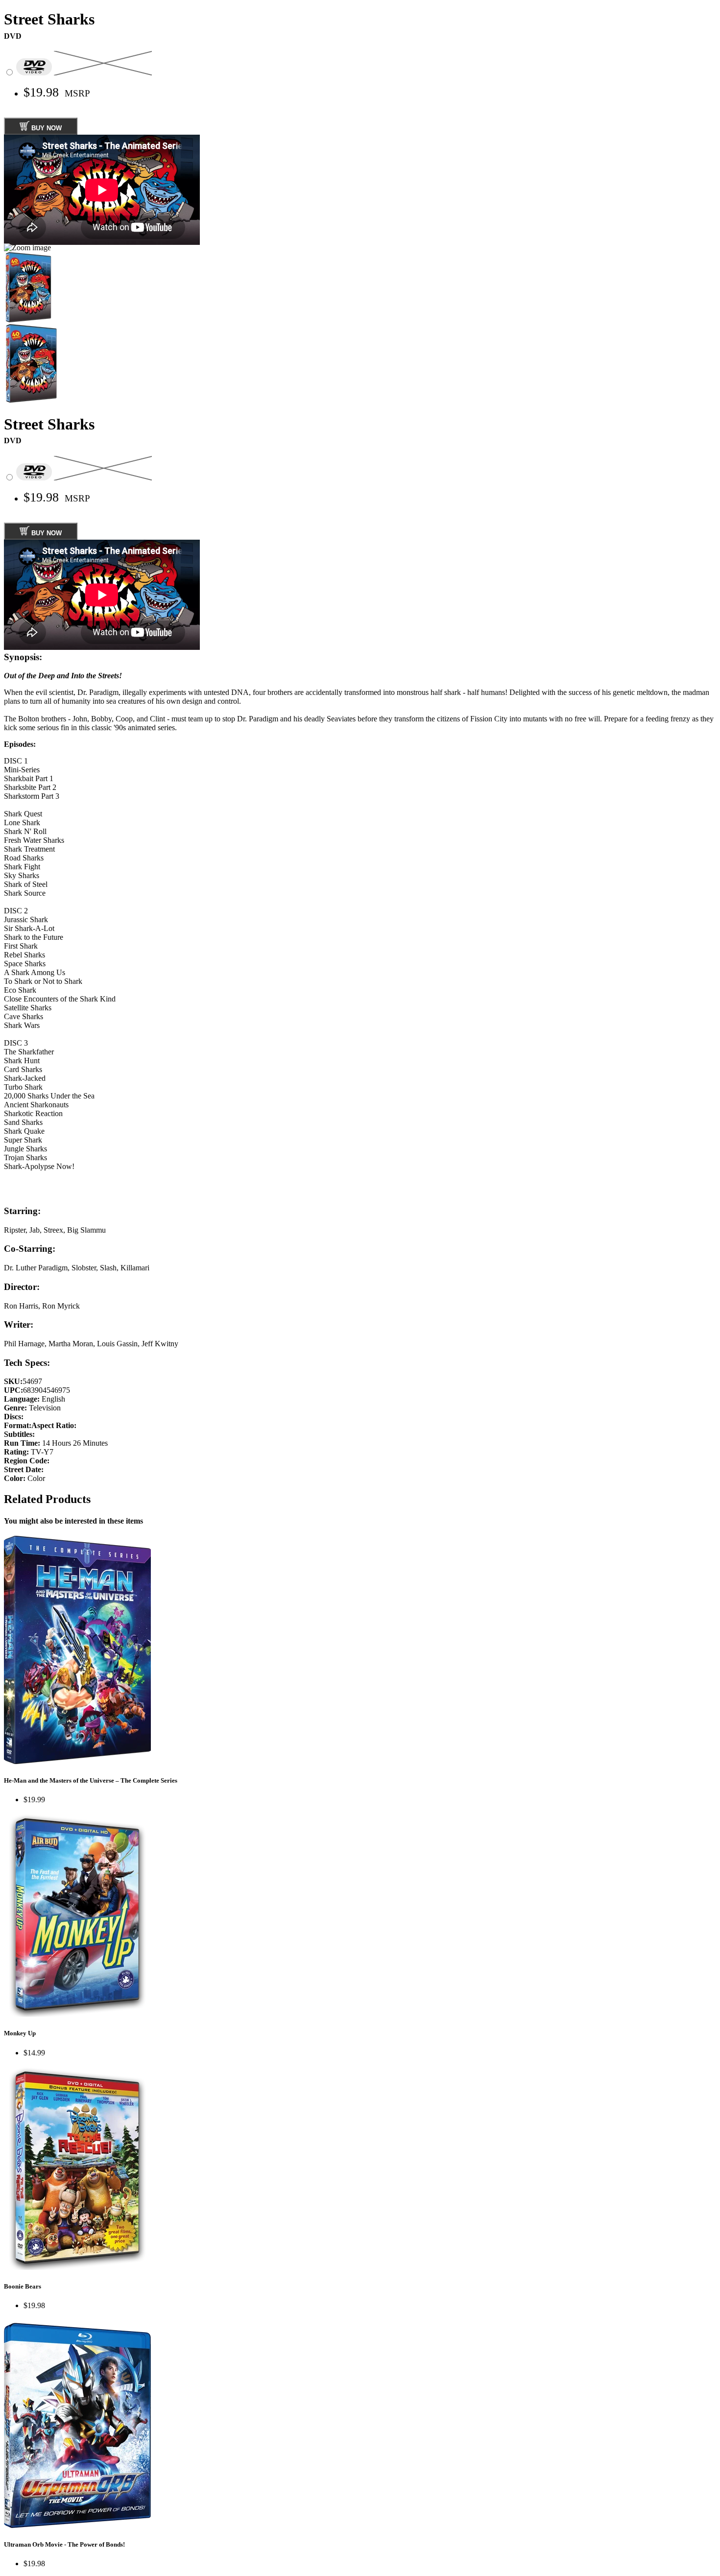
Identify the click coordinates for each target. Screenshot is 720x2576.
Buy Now (46, 129)
